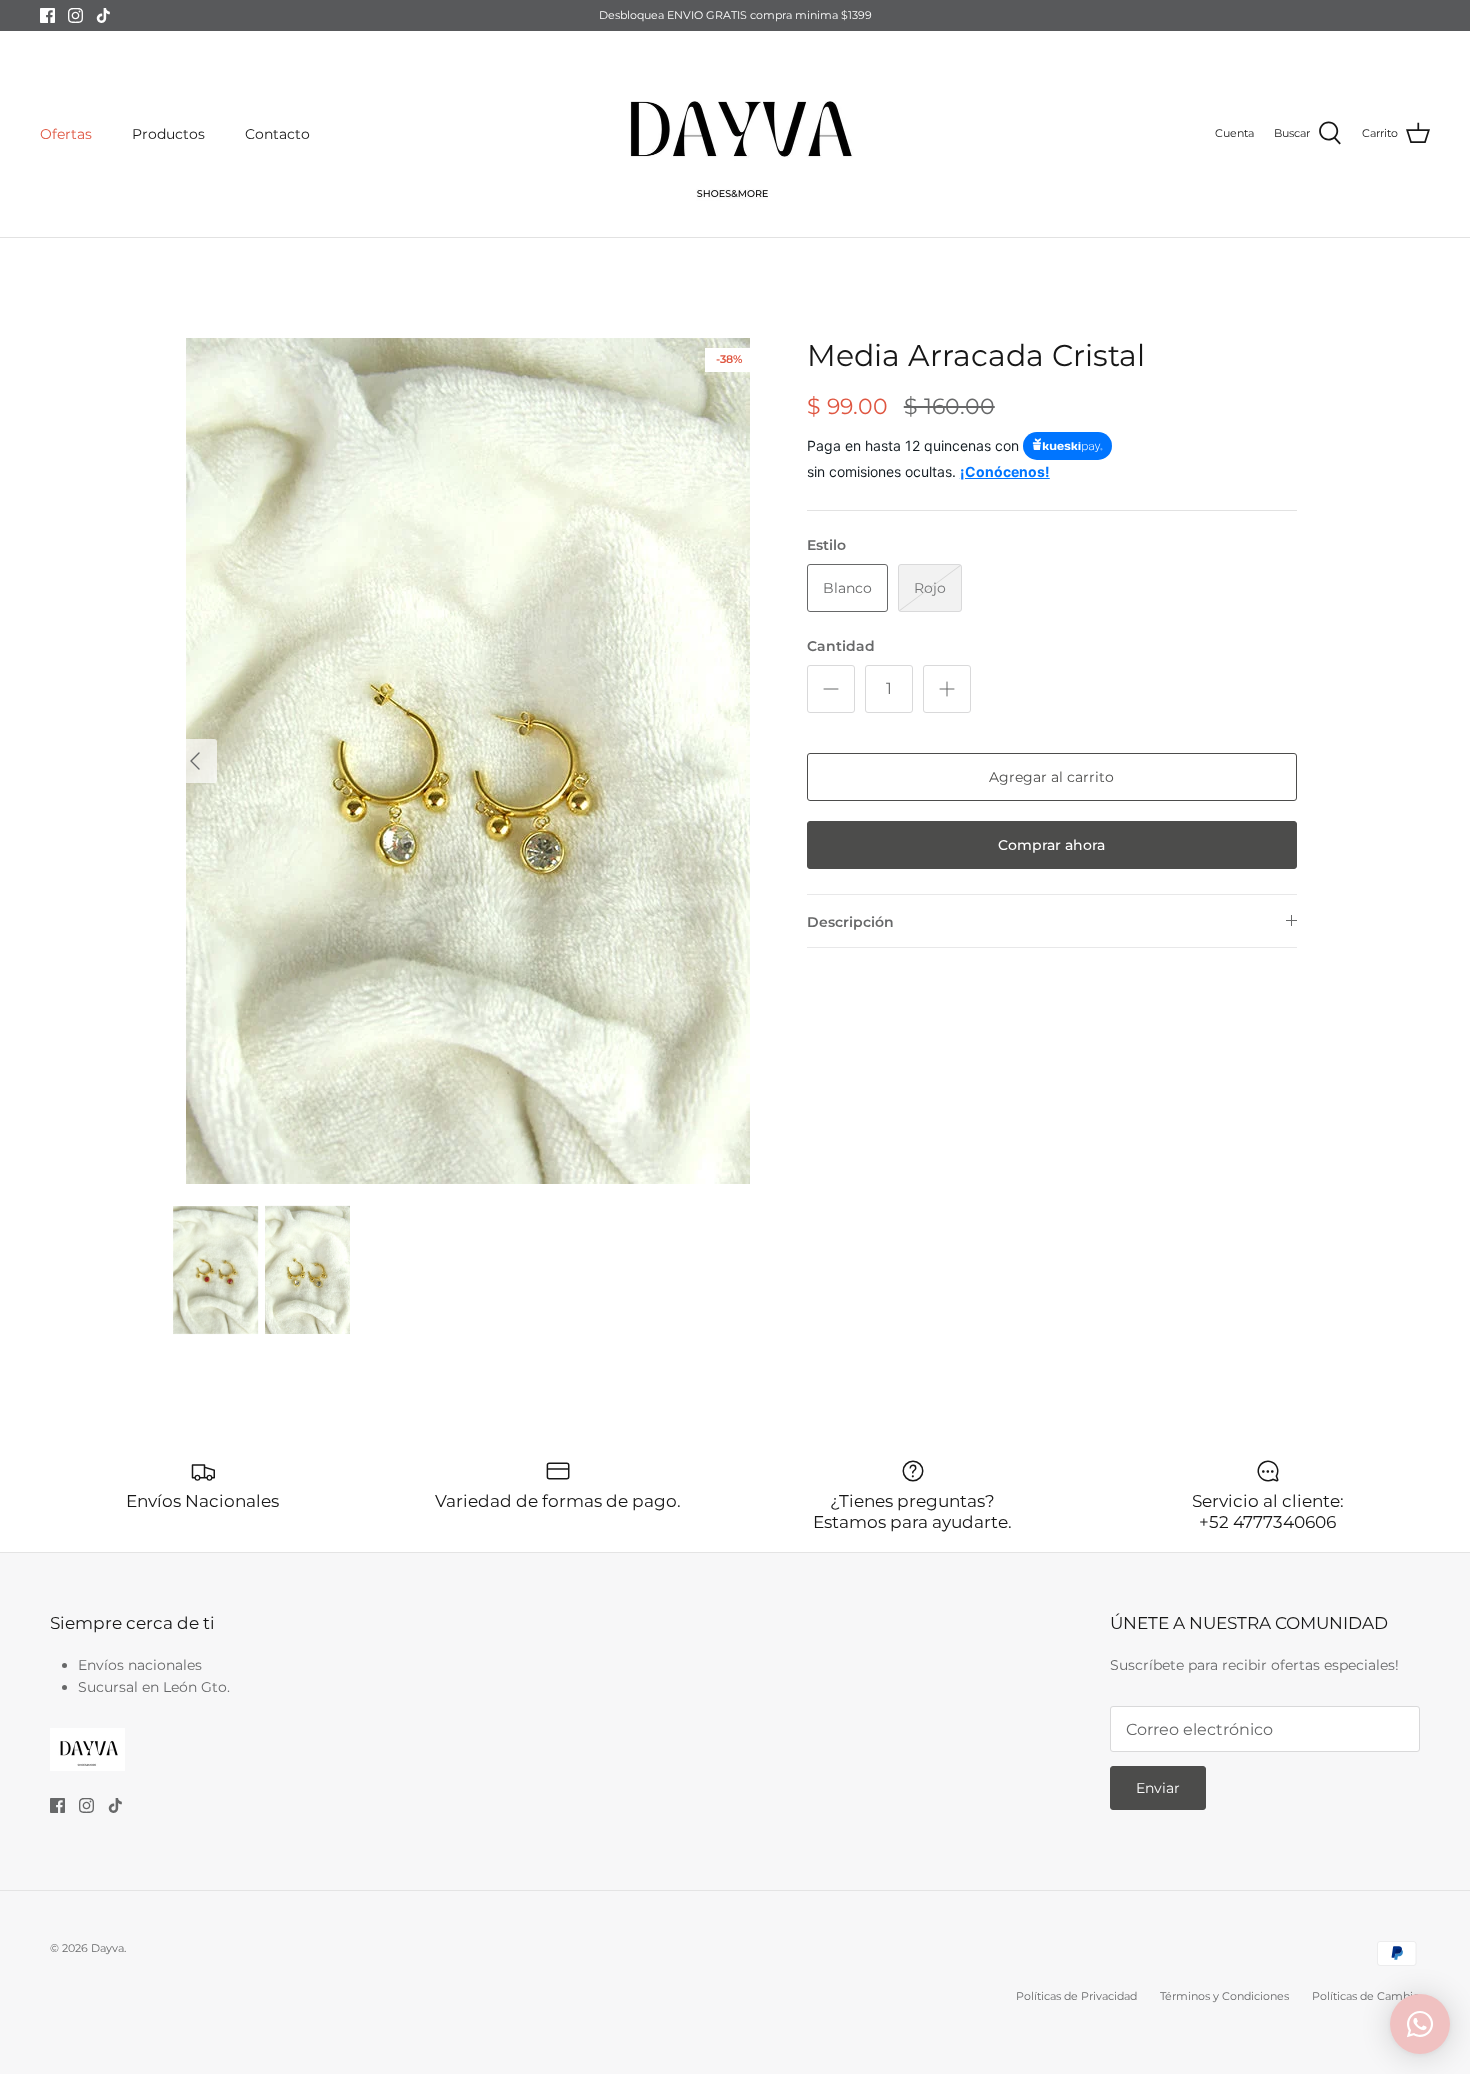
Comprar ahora (1051, 845)
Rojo (930, 588)
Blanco (847, 588)
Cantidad (841, 646)
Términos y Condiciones (1224, 1996)
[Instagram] (75, 15)
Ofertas (66, 134)
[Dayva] (735, 134)
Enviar (1158, 1788)
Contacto (277, 134)
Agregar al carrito (1051, 777)
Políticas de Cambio (1366, 1996)
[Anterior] (195, 761)
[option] (468, 761)
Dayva (107, 1948)
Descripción (850, 922)
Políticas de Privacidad (1076, 1996)
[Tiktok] (103, 15)
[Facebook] (47, 15)
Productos (168, 134)
